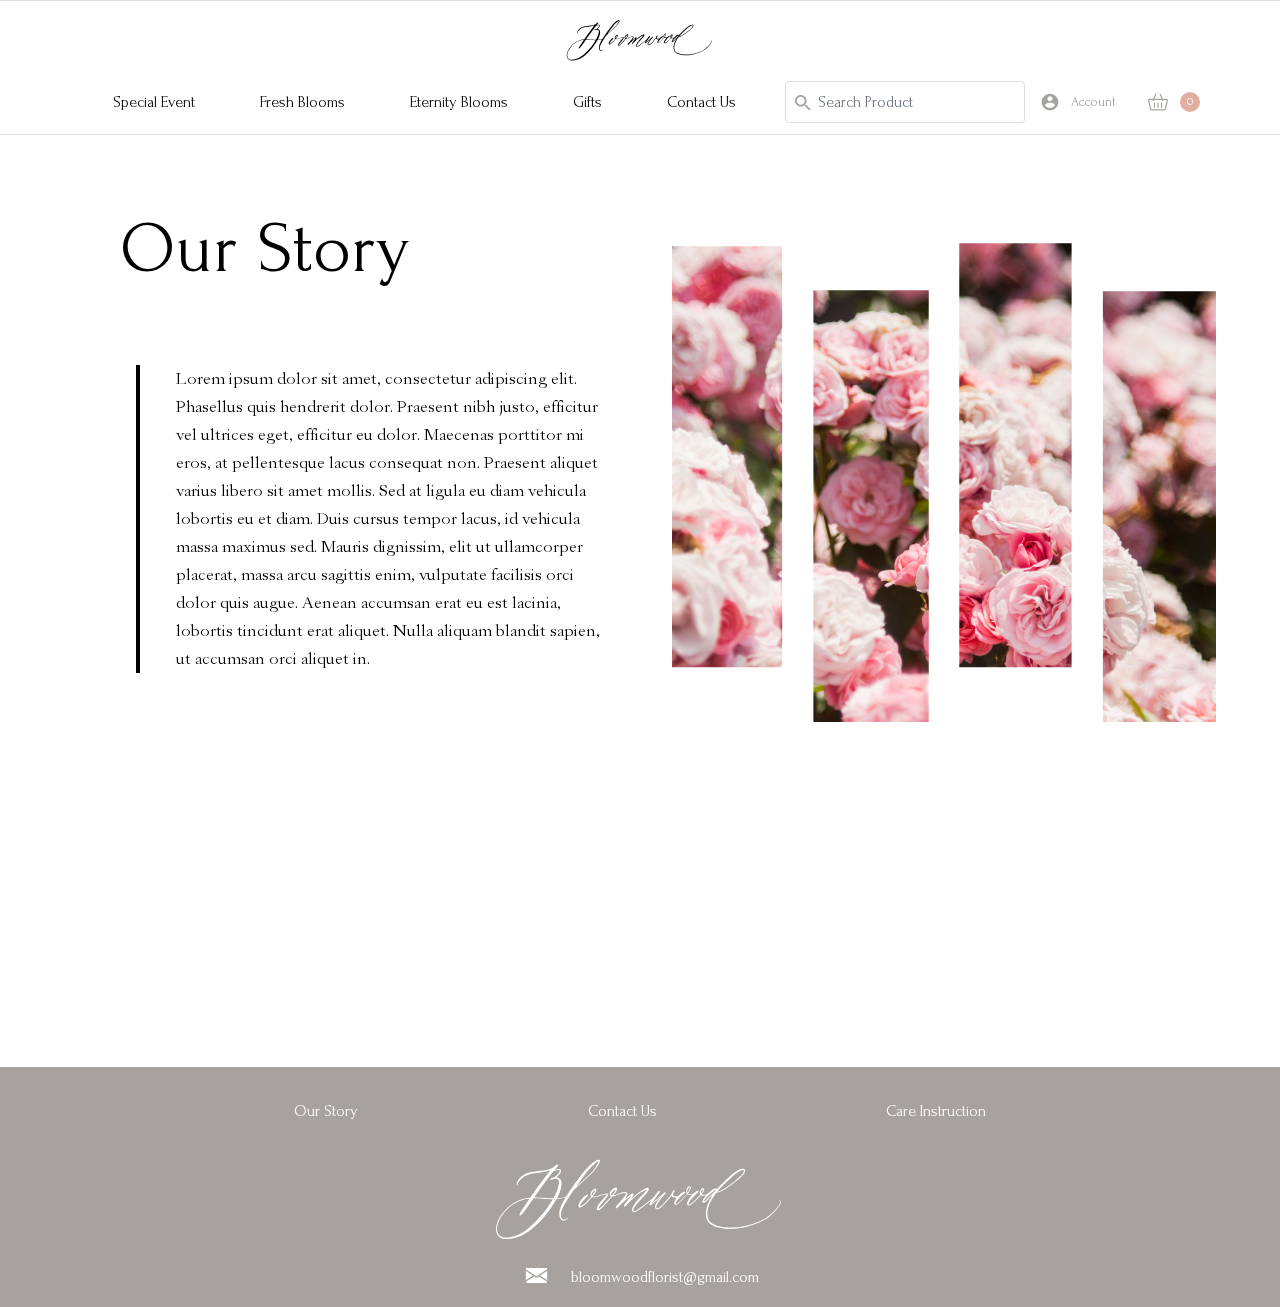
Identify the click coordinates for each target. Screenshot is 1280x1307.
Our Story (326, 1111)
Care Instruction (936, 1111)
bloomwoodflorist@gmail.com (665, 1277)
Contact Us (622, 1111)
